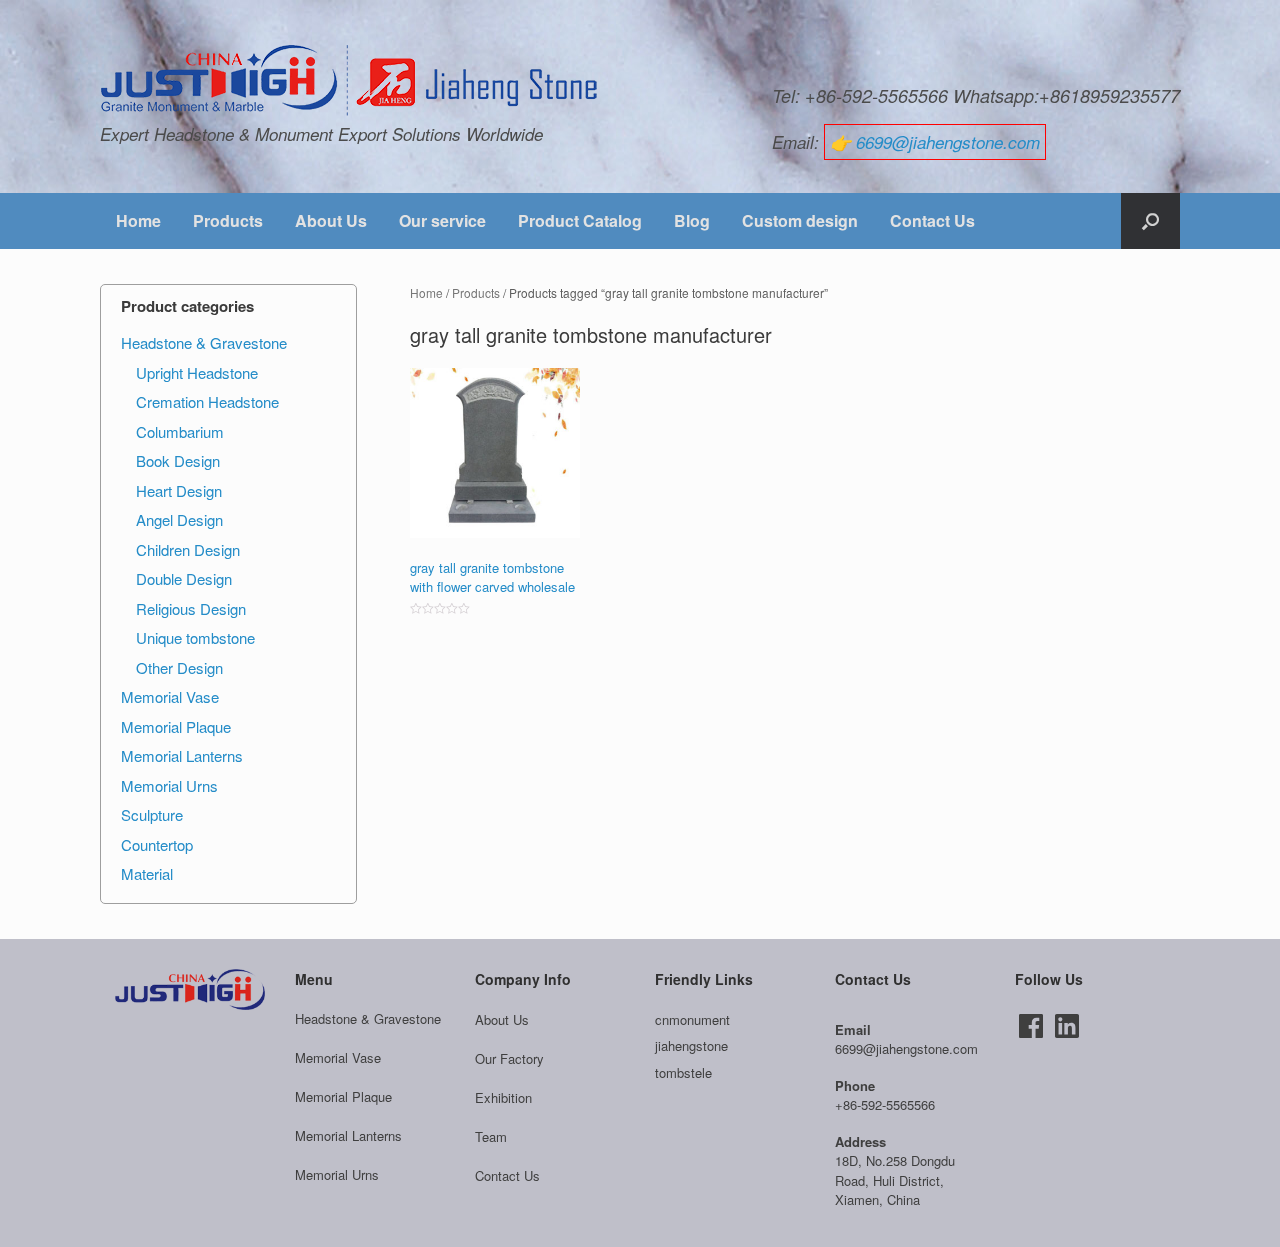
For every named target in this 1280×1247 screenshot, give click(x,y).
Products (228, 220)
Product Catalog (580, 220)
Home (138, 220)
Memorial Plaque (176, 726)
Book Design (178, 460)
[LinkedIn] (1067, 1026)
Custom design (800, 220)
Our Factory (509, 1058)
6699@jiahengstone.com (948, 142)
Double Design (184, 578)
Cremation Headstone (207, 401)
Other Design (179, 667)
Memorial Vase (170, 696)
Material (147, 873)
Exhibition (503, 1097)
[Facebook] (1031, 1026)
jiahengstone (691, 1045)
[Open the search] (1150, 221)
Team (491, 1136)
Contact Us (932, 220)
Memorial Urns (169, 785)
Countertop (157, 844)
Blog (692, 220)
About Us (331, 220)
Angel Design (179, 519)
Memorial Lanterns (182, 755)
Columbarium (180, 431)
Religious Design (191, 608)
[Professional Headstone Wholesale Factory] (350, 81)
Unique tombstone (195, 637)
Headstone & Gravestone (204, 342)
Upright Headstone (197, 372)
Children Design (188, 549)
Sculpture (152, 814)
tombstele (683, 1072)
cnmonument (692, 1019)
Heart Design (179, 490)
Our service (442, 220)
